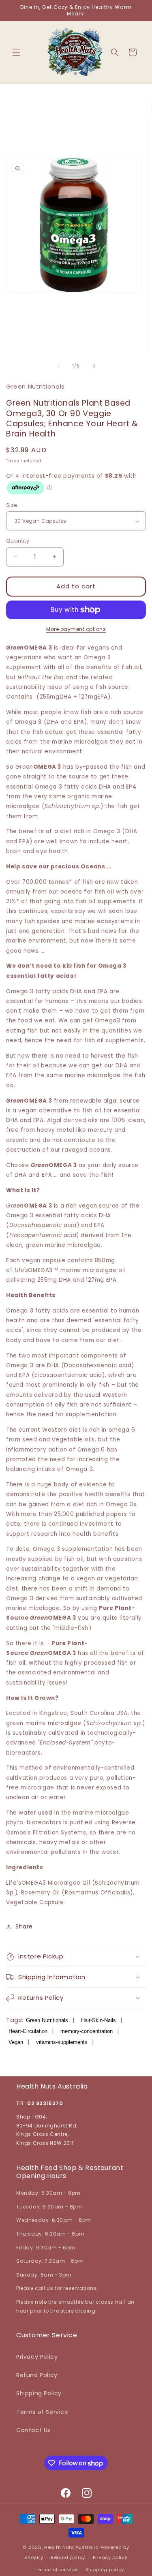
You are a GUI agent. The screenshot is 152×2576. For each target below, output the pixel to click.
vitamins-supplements (62, 2042)
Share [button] (24, 1926)
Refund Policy (37, 2375)
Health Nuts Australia (72, 2547)
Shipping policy (105, 2570)
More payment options (76, 629)
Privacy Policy (37, 2357)
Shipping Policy (39, 2393)
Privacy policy (110, 2557)
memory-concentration (87, 2031)
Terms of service (57, 2570)
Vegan (16, 2042)
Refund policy (68, 2557)
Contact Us (33, 2430)
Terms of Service (42, 2412)
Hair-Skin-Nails (98, 2020)
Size (12, 505)
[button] (16, 52)
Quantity (18, 541)
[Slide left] (58, 366)
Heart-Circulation (28, 2031)
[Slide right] (94, 366)
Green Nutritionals (47, 2020)
